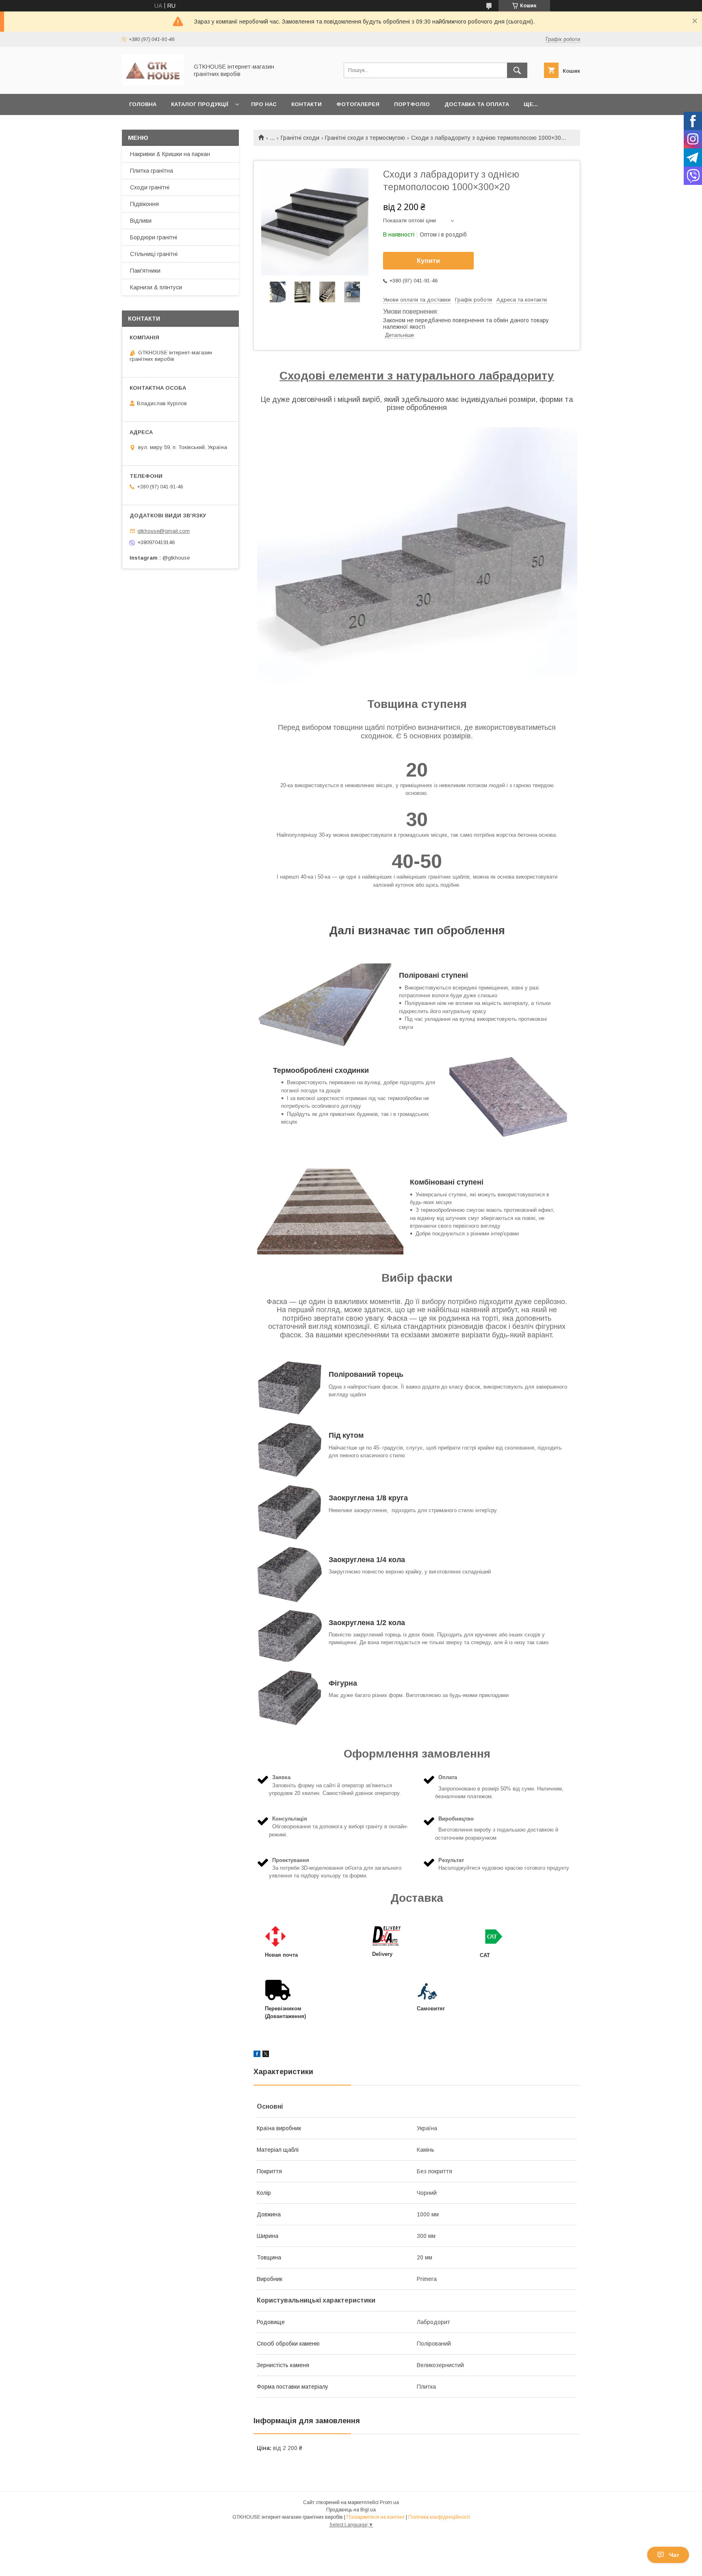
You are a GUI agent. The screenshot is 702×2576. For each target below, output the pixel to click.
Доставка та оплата (477, 104)
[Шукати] (517, 70)
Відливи (141, 221)
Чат (674, 2555)
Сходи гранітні (150, 187)
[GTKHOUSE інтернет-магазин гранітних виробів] (153, 83)
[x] (266, 2055)
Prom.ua (389, 2502)
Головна (143, 104)
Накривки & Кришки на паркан (170, 154)
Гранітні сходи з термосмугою (365, 138)
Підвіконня (144, 204)
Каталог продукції (200, 104)
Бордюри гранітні (154, 237)
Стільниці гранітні (154, 254)
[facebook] (257, 2055)
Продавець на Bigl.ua (351, 2510)
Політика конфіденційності (439, 2517)
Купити (428, 261)
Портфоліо (412, 104)
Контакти (307, 104)
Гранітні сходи (300, 138)
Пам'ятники (145, 271)
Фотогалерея (358, 104)
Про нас (264, 104)
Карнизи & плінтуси (156, 287)
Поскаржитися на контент (376, 2517)
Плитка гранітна (152, 171)
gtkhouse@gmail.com (164, 531)
